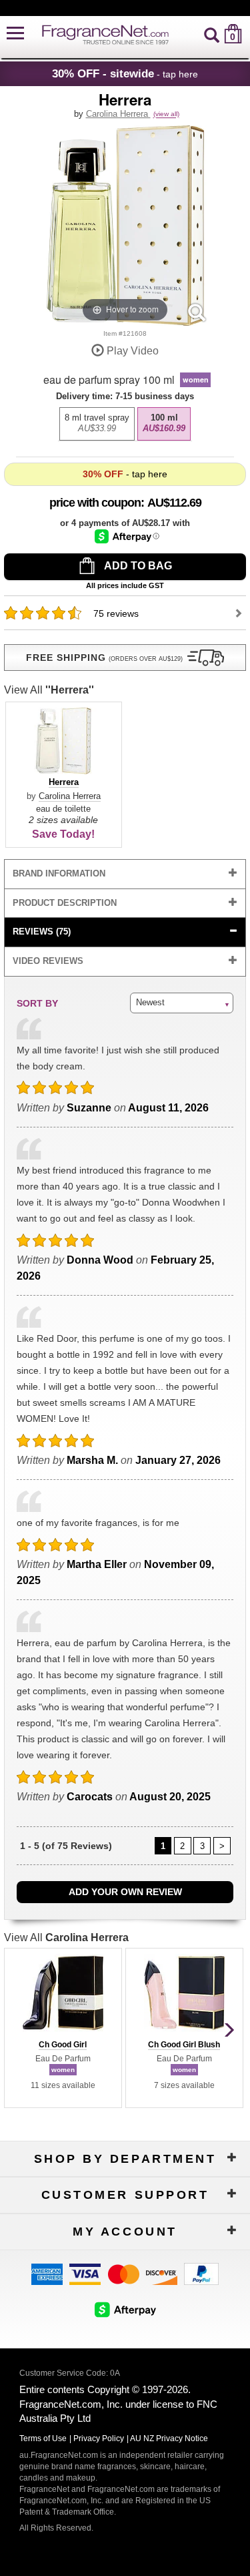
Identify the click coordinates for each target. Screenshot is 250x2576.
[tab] (125, 874)
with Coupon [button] (95, 503)
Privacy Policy (99, 2438)
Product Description (65, 903)
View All (49, 690)
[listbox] (125, 421)
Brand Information (59, 873)
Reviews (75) (42, 932)
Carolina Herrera (118, 114)
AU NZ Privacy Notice (169, 2438)
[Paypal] (201, 2273)
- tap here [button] (125, 73)
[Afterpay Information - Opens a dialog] (127, 536)
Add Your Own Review (125, 1892)
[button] (15, 34)
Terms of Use (43, 2438)
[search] (212, 34)
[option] (97, 424)
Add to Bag (137, 566)
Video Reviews (48, 961)
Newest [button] (150, 1002)
